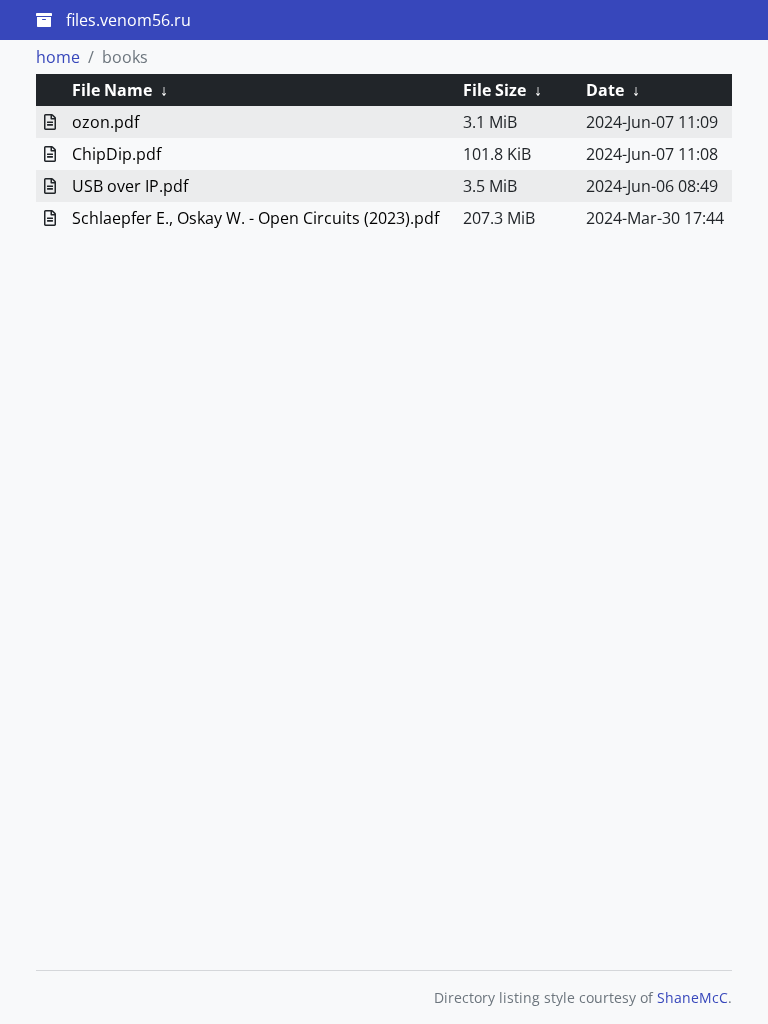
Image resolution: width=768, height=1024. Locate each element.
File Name (112, 90)
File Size (494, 90)
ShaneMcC (692, 997)
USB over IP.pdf (130, 186)
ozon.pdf (105, 122)
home (58, 57)
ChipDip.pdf (116, 154)
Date (605, 90)
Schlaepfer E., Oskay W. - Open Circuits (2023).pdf (255, 218)
